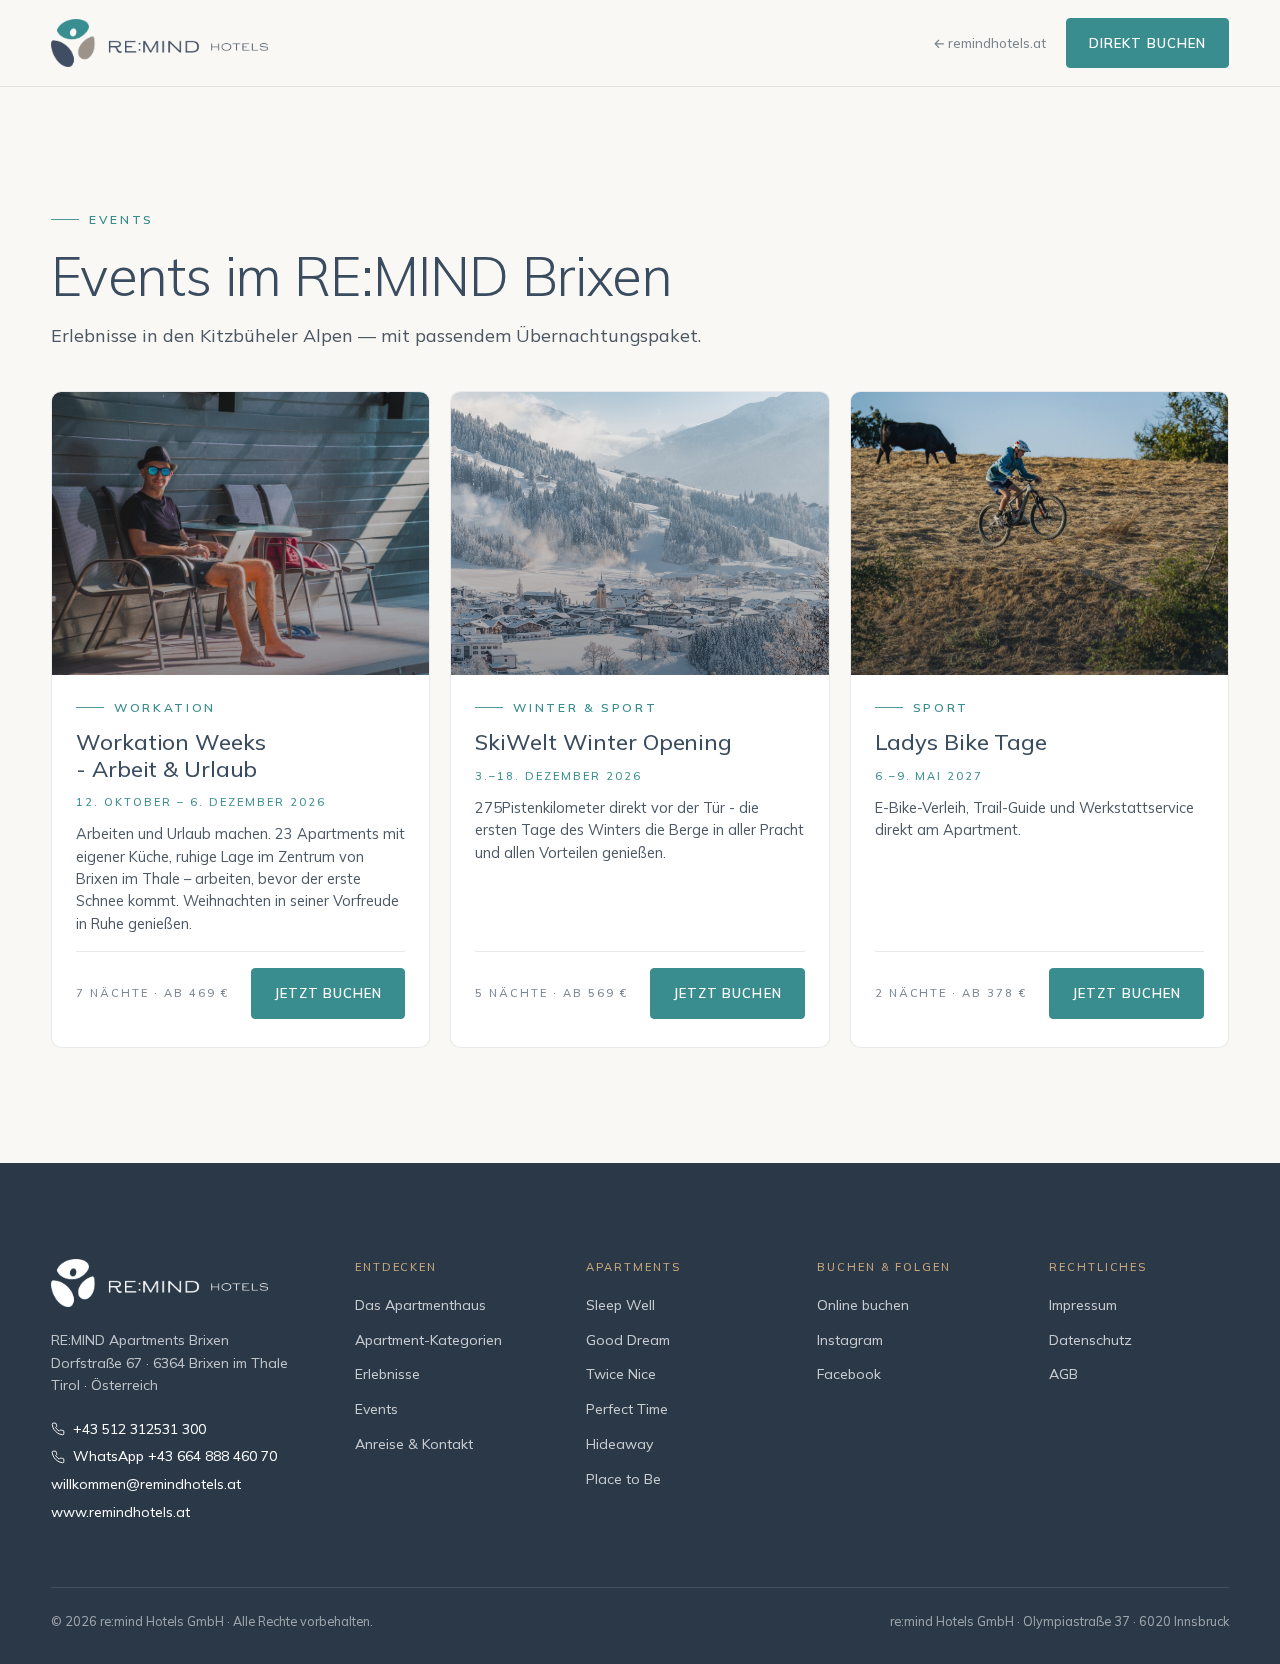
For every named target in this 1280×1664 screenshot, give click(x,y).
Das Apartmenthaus (420, 1305)
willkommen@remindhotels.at (146, 1484)
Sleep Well (620, 1305)
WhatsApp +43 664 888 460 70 (175, 1456)
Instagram (850, 1340)
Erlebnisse (387, 1374)
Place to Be (623, 1479)
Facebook (849, 1374)
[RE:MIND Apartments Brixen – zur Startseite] (159, 43)
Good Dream (628, 1340)
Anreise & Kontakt (414, 1444)
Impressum (1083, 1305)
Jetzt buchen (328, 993)
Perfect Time (627, 1409)
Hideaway (619, 1444)
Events (376, 1409)
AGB (1063, 1374)
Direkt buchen (1147, 43)
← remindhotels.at (989, 43)
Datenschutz (1090, 1340)
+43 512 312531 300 (139, 1429)
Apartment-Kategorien (428, 1340)
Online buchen (863, 1305)
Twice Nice (621, 1374)
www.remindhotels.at (120, 1512)
